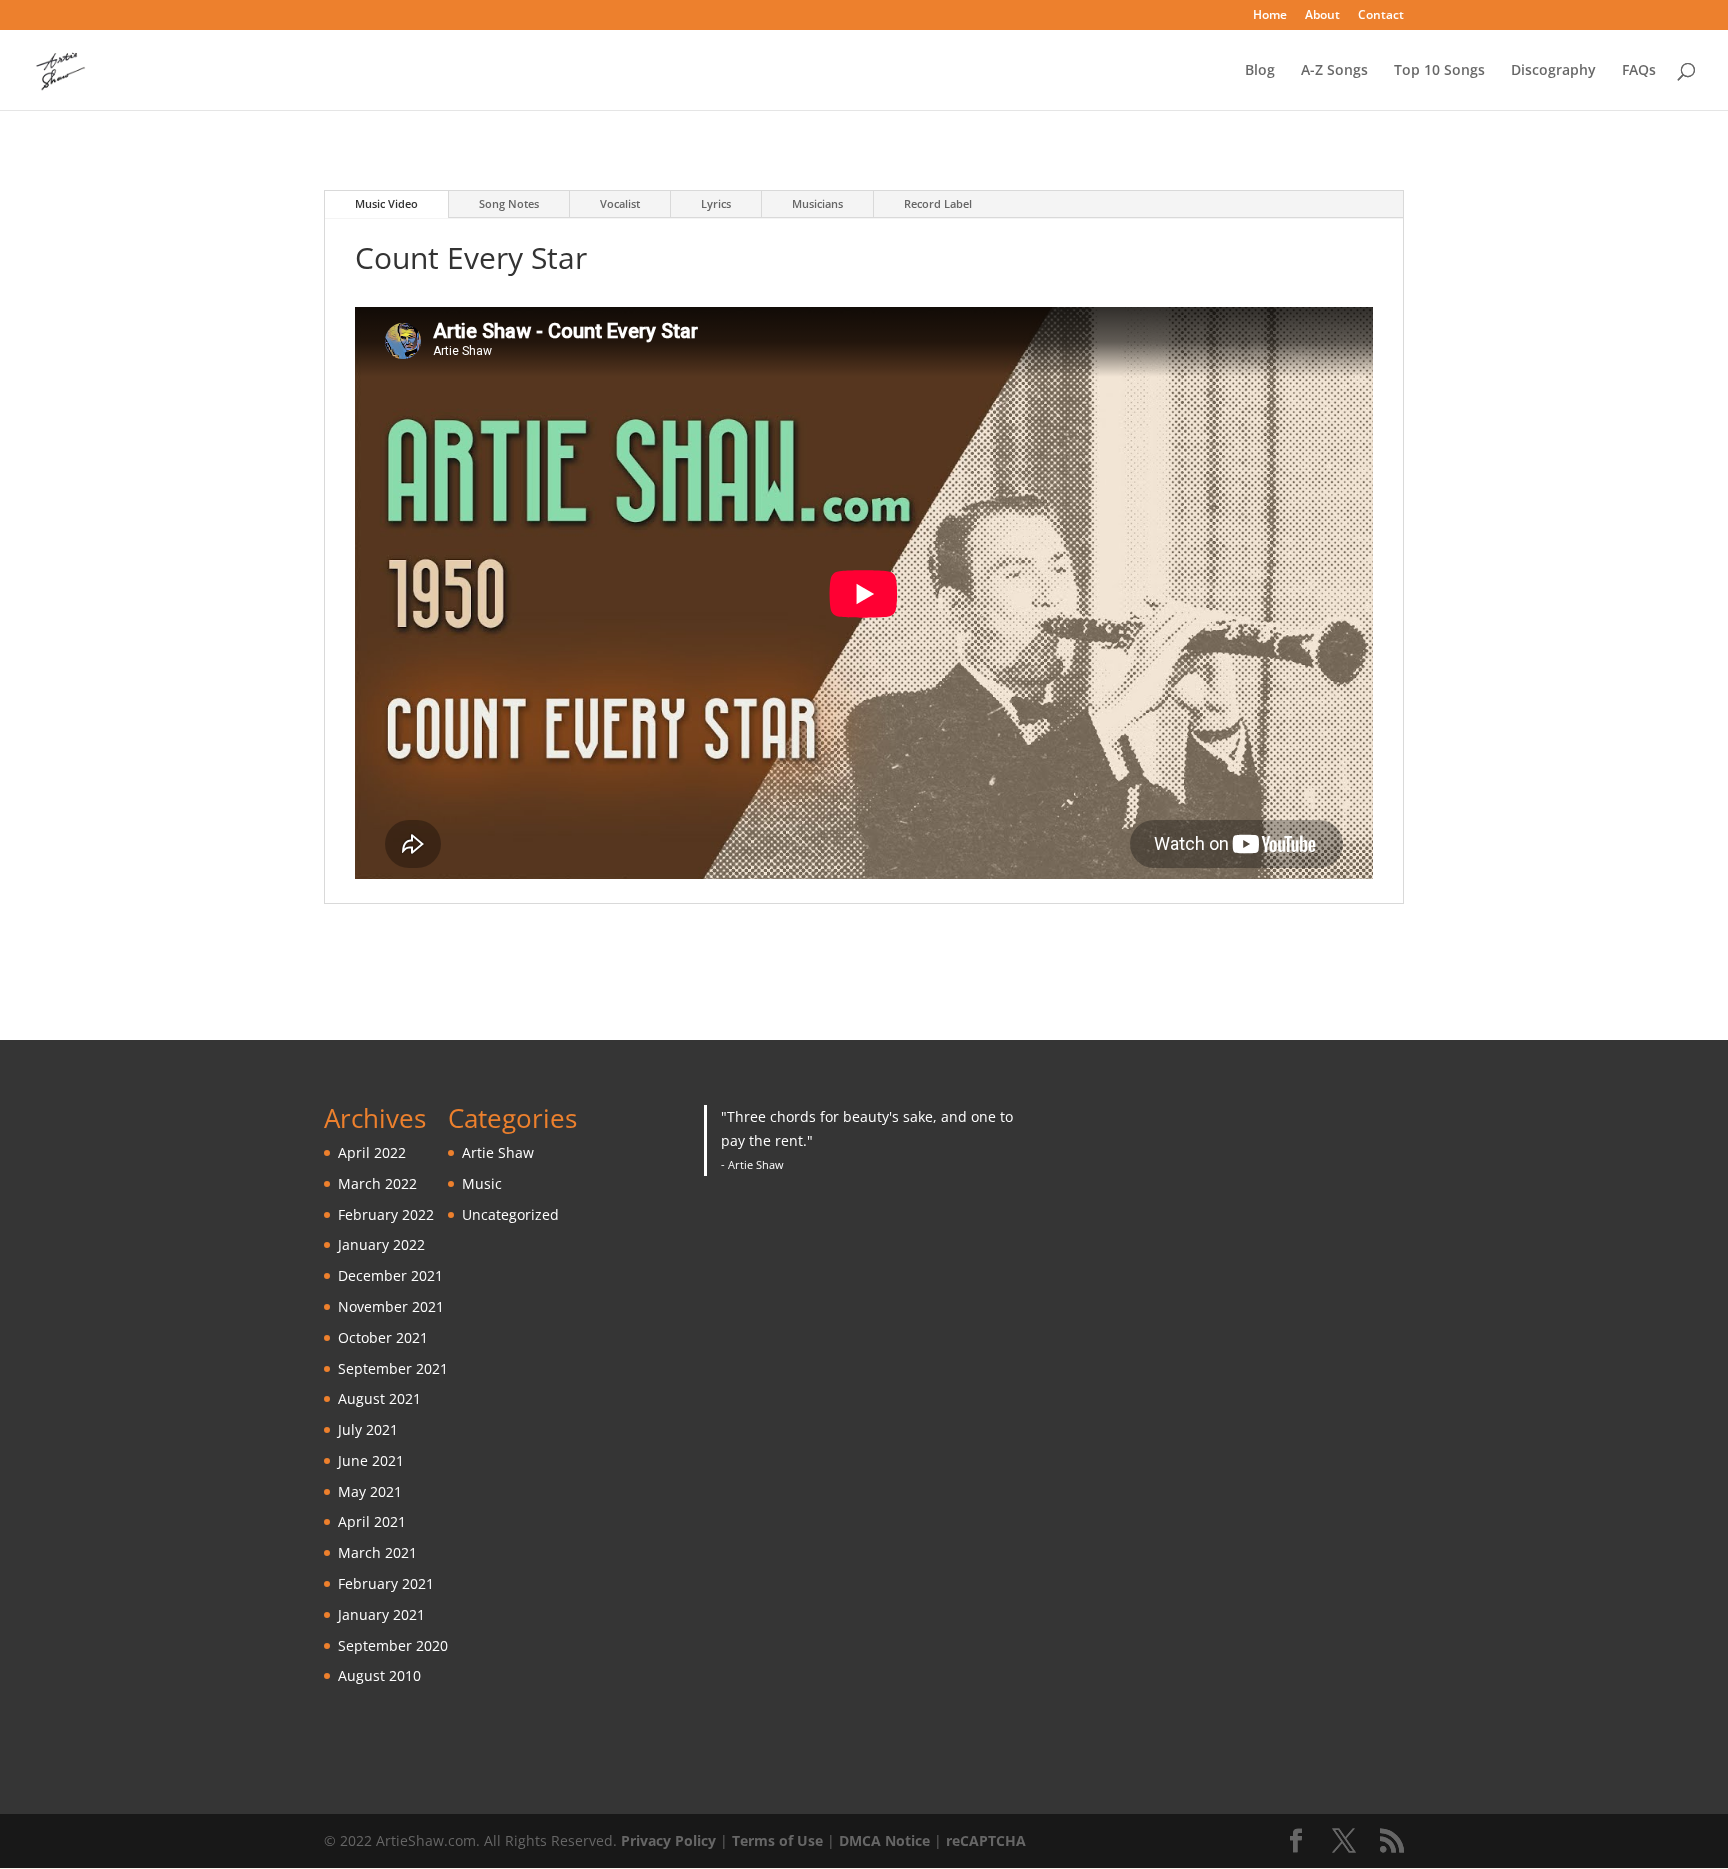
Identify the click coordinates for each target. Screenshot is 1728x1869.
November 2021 (391, 1306)
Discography (1553, 71)
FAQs (1639, 71)
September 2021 (393, 1368)
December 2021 (390, 1275)
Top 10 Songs (1439, 71)
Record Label (938, 203)
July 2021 (368, 1429)
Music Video (386, 203)
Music (482, 1183)
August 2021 (379, 1398)
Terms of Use (777, 1840)
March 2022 (377, 1183)
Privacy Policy (668, 1840)
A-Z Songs (1334, 71)
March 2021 (377, 1552)
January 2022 (381, 1244)
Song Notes (509, 203)
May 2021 (370, 1491)
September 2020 (393, 1645)
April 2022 (372, 1152)
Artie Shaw (498, 1152)
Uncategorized (510, 1214)
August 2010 (379, 1675)
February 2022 (386, 1214)
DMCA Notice (884, 1840)
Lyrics (716, 203)
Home (1270, 16)
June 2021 (371, 1460)
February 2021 (386, 1583)
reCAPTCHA (986, 1840)
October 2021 (383, 1337)
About (1322, 16)
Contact (1381, 16)
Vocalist (620, 203)
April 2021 (372, 1521)
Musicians (817, 203)
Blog (1260, 71)
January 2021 (381, 1614)
